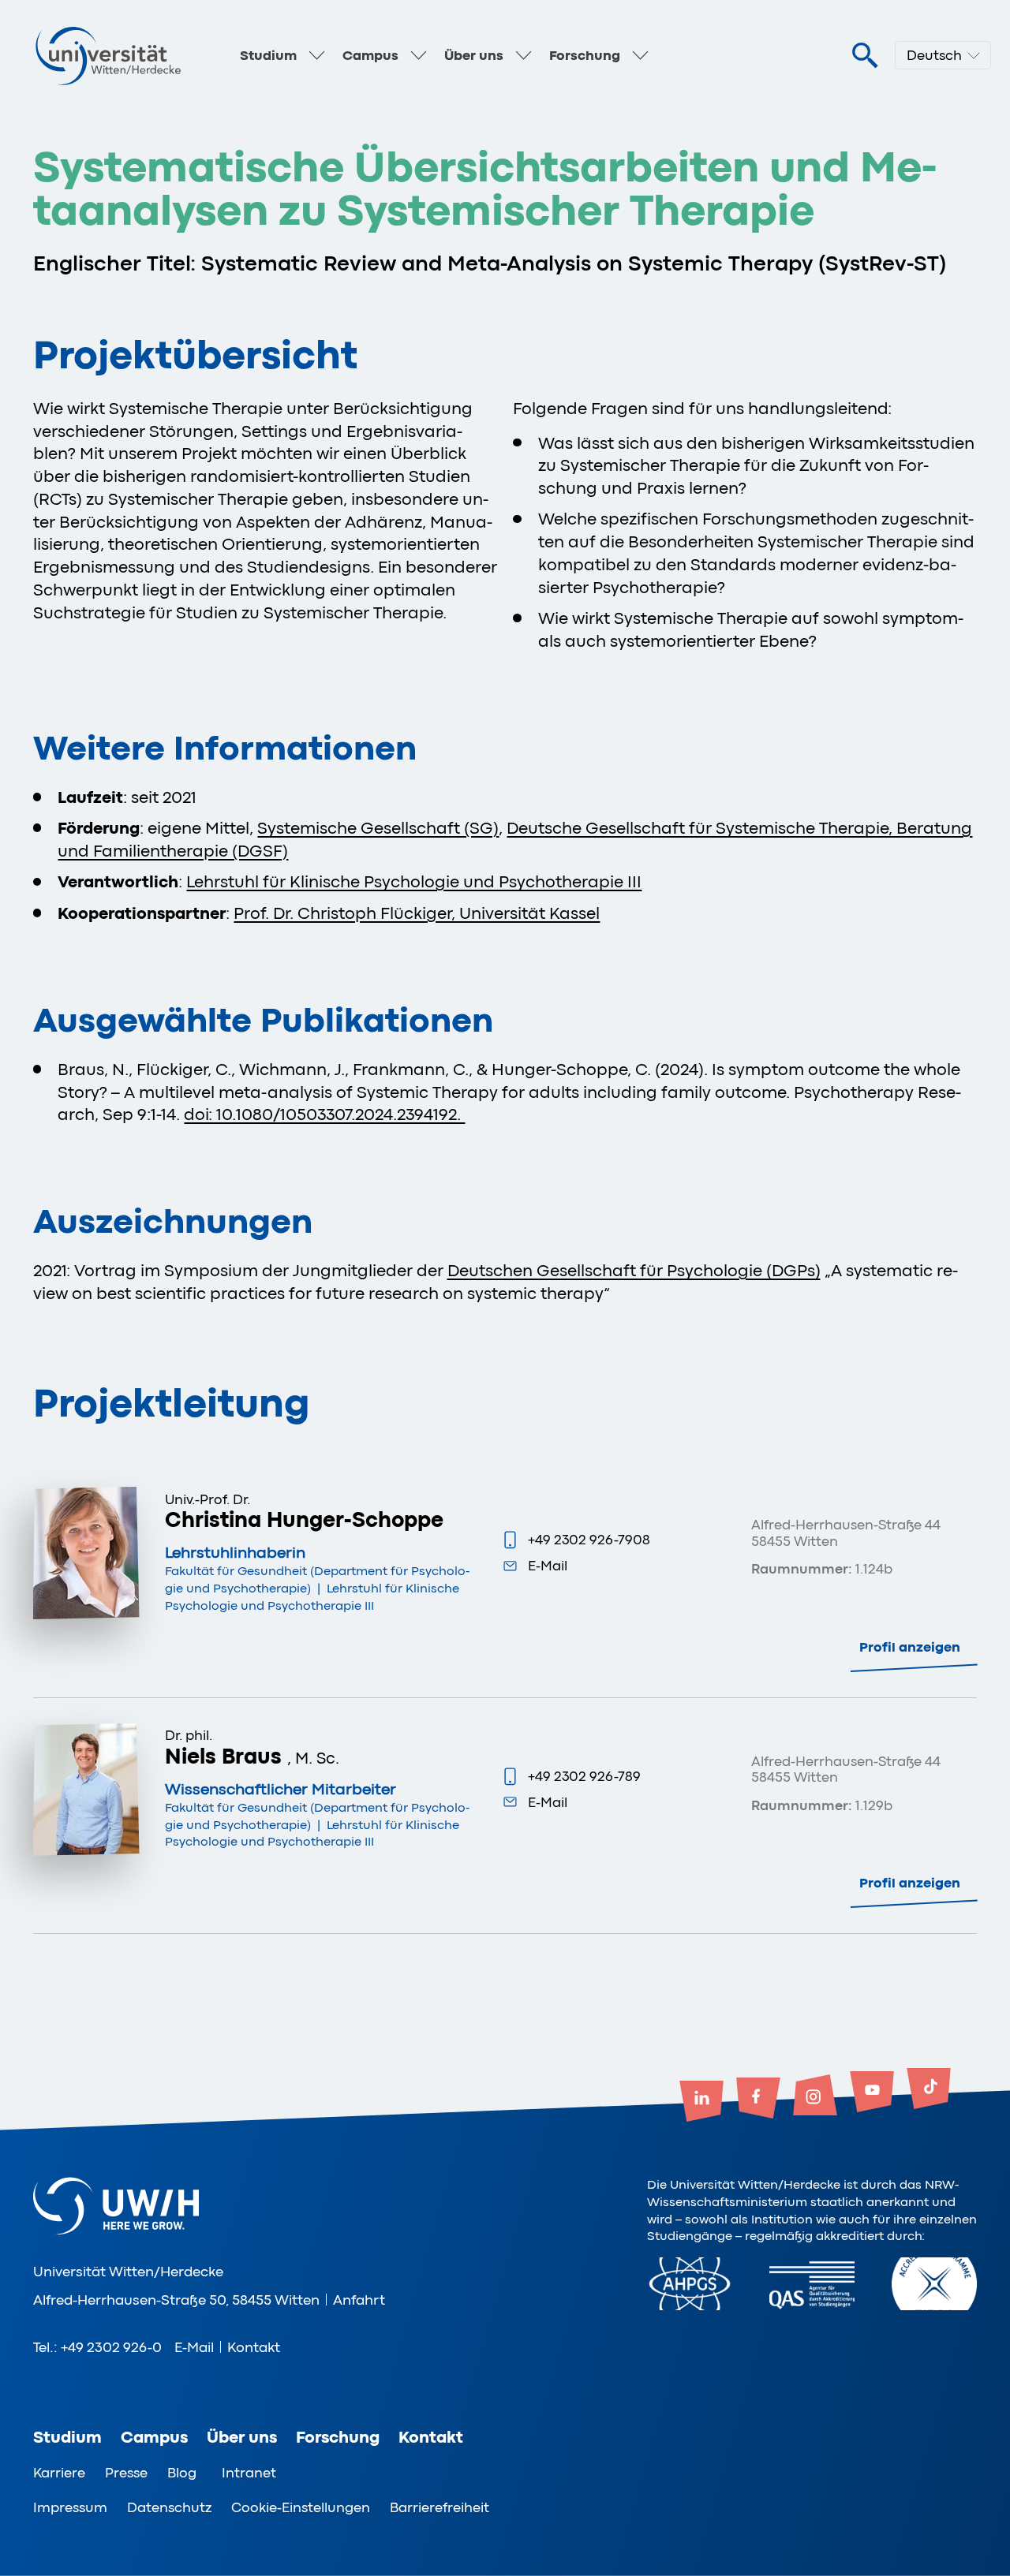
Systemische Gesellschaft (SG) (378, 828)
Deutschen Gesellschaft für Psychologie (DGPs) (634, 1271)
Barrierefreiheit (440, 2507)
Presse (126, 2473)
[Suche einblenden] (864, 56)
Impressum (70, 2507)
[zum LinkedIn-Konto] (701, 2103)
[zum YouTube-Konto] (872, 2093)
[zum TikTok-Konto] (929, 2090)
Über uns (474, 55)
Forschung (585, 55)
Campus (370, 55)
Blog (182, 2473)
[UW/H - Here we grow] (108, 55)
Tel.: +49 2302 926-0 (97, 2347)
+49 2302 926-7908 (589, 1540)
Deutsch (934, 55)
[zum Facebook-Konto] (758, 2100)
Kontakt (254, 2347)
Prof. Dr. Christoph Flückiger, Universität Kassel (417, 913)
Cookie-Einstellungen (301, 2507)
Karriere (59, 2473)
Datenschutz (169, 2507)
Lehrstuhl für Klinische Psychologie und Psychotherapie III (414, 882)
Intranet (249, 2473)
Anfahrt (359, 2300)
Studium (268, 55)
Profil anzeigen (910, 1647)
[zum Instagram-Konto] (815, 2096)
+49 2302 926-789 (584, 1776)
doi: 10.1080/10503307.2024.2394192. (324, 1114)
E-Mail (548, 1566)
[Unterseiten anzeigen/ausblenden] (317, 55)
